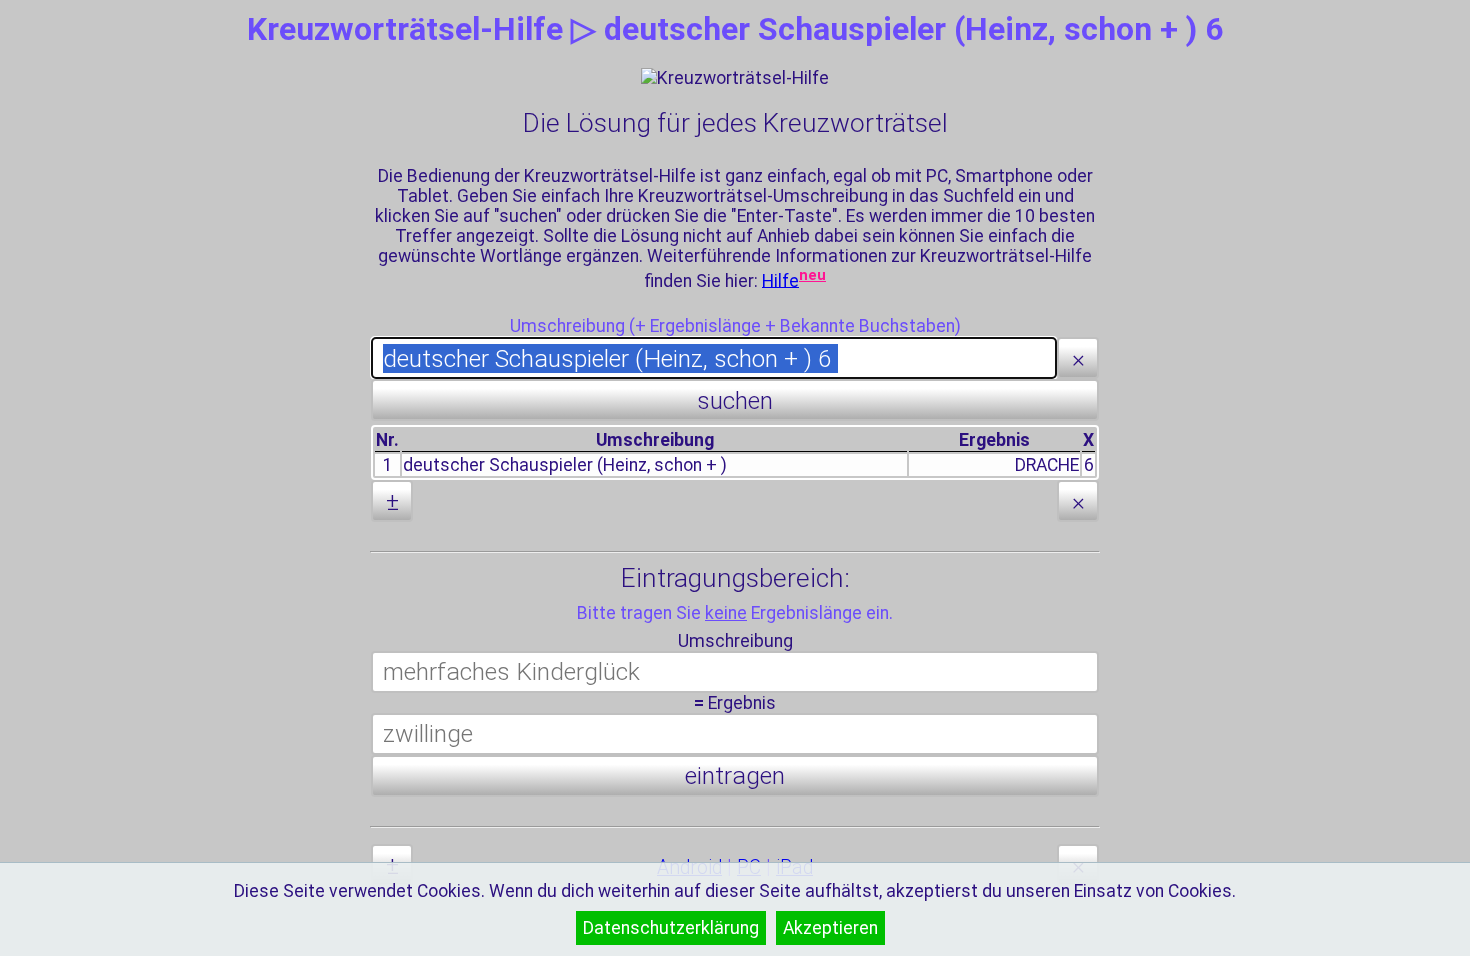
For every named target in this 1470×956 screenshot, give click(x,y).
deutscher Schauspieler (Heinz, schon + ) (565, 465)
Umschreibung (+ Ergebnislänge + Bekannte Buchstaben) (735, 326)
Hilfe (780, 280)
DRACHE (1047, 465)
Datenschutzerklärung (671, 928)
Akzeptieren (830, 928)
